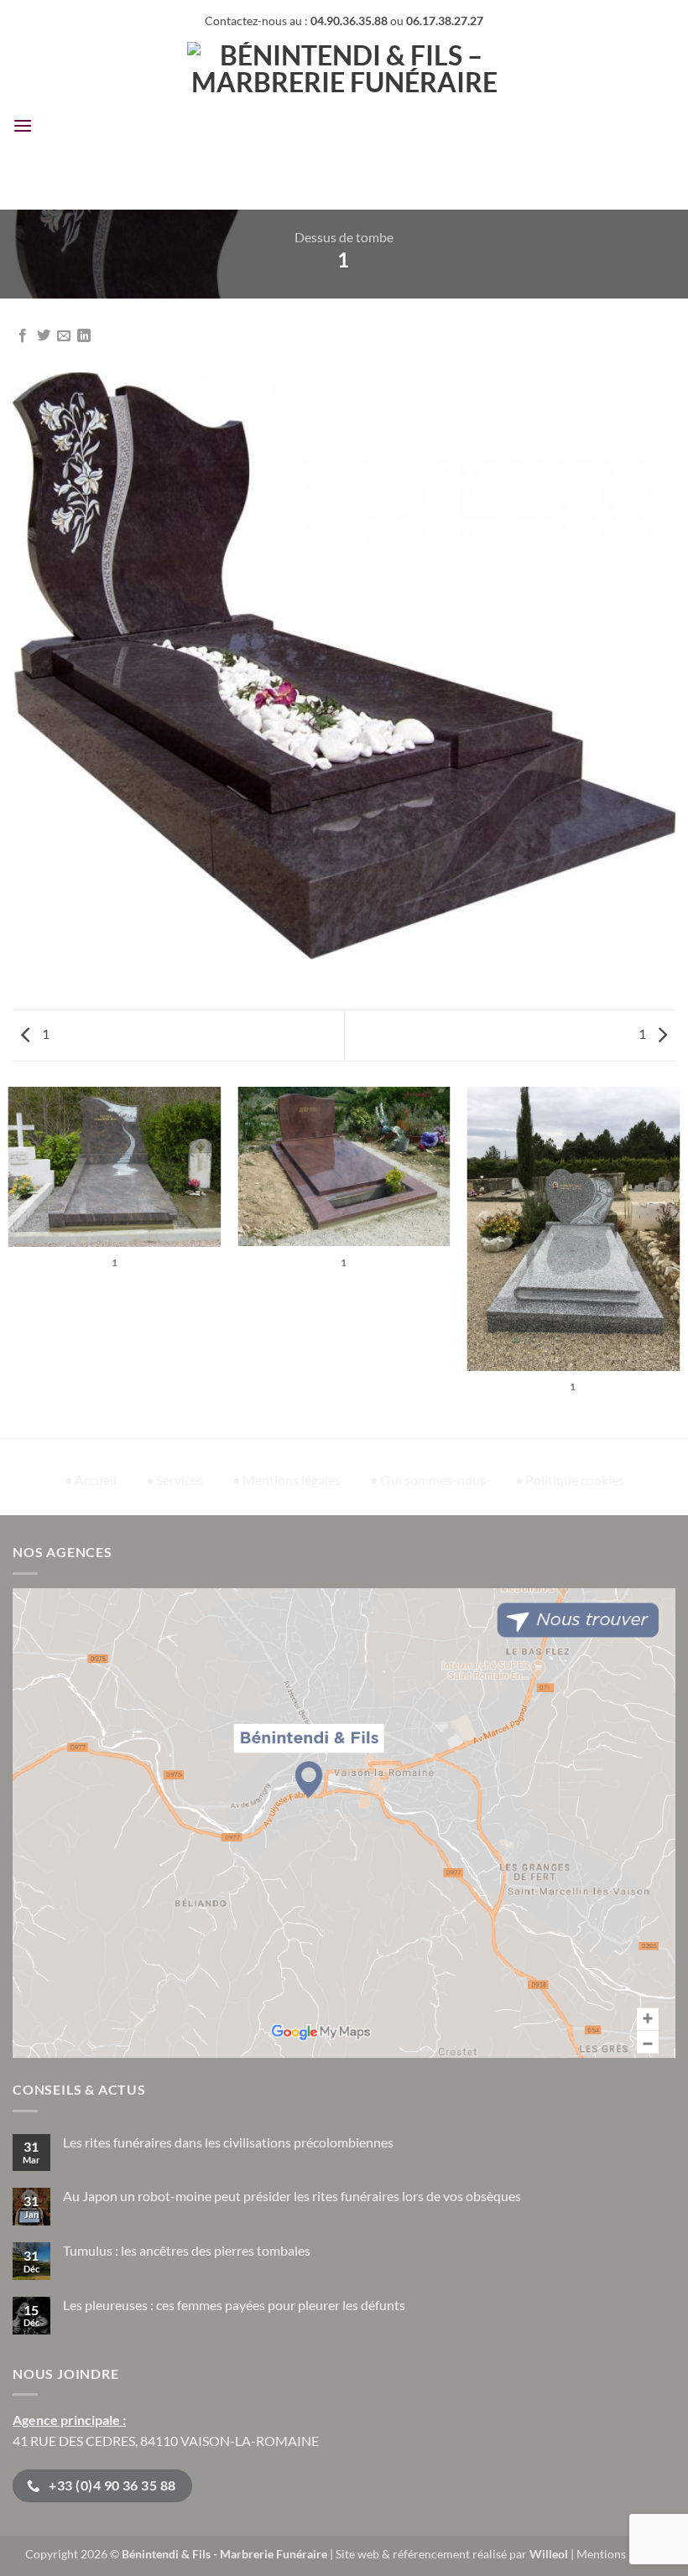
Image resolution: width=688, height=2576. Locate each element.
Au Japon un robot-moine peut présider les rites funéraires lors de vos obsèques (292, 2196)
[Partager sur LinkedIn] (84, 336)
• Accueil (91, 1480)
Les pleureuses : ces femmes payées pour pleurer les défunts (234, 2305)
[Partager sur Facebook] (23, 336)
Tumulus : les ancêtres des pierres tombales (187, 2250)
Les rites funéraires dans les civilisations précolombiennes (228, 2142)
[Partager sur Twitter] (44, 336)
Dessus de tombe (344, 237)
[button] (23, 125)
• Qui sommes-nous (428, 1480)
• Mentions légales (287, 1480)
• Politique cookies (570, 1480)
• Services (175, 1480)
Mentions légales (620, 2554)
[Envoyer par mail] (64, 336)
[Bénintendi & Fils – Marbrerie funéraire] (344, 126)
